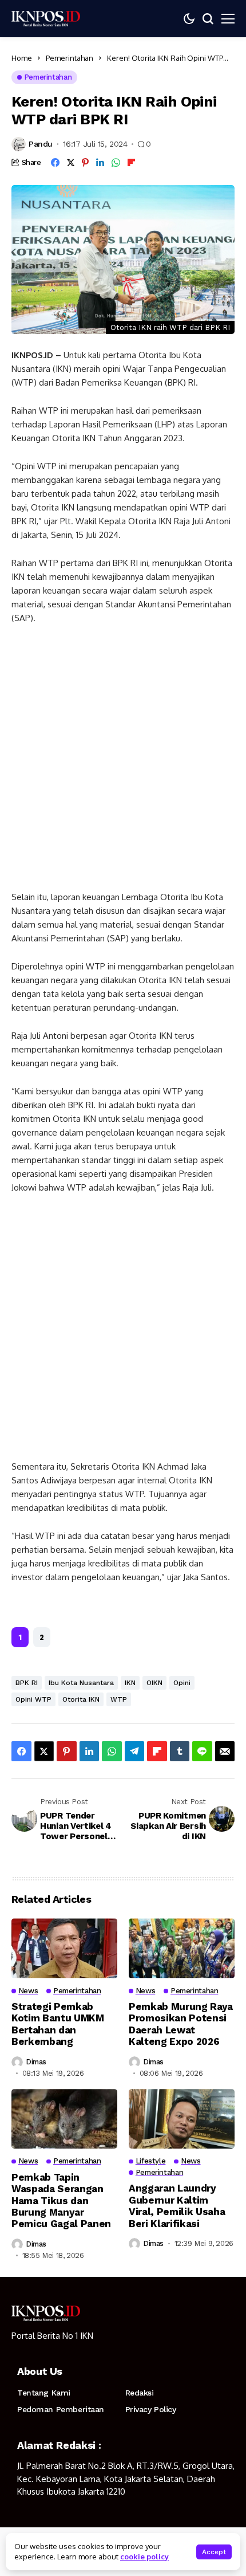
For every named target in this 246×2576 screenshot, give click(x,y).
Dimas (36, 2062)
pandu (41, 144)
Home (22, 58)
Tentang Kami (44, 2393)
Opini (182, 1683)
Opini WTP (33, 1699)
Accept (214, 2552)
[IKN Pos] (46, 18)
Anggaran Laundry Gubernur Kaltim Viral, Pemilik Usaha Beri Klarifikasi (177, 2206)
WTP (119, 1699)
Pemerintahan (70, 58)
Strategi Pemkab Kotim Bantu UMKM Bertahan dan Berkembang (58, 2024)
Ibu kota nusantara (81, 1683)
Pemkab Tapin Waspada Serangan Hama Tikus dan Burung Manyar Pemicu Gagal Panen (61, 2201)
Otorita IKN (81, 1699)
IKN (130, 1683)
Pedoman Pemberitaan (61, 2409)
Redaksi (140, 2393)
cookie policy (144, 2557)
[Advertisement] (123, 763)
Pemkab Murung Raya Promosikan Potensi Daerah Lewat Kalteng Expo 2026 (181, 2024)
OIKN (154, 1683)
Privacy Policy (151, 2409)
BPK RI (27, 1683)
